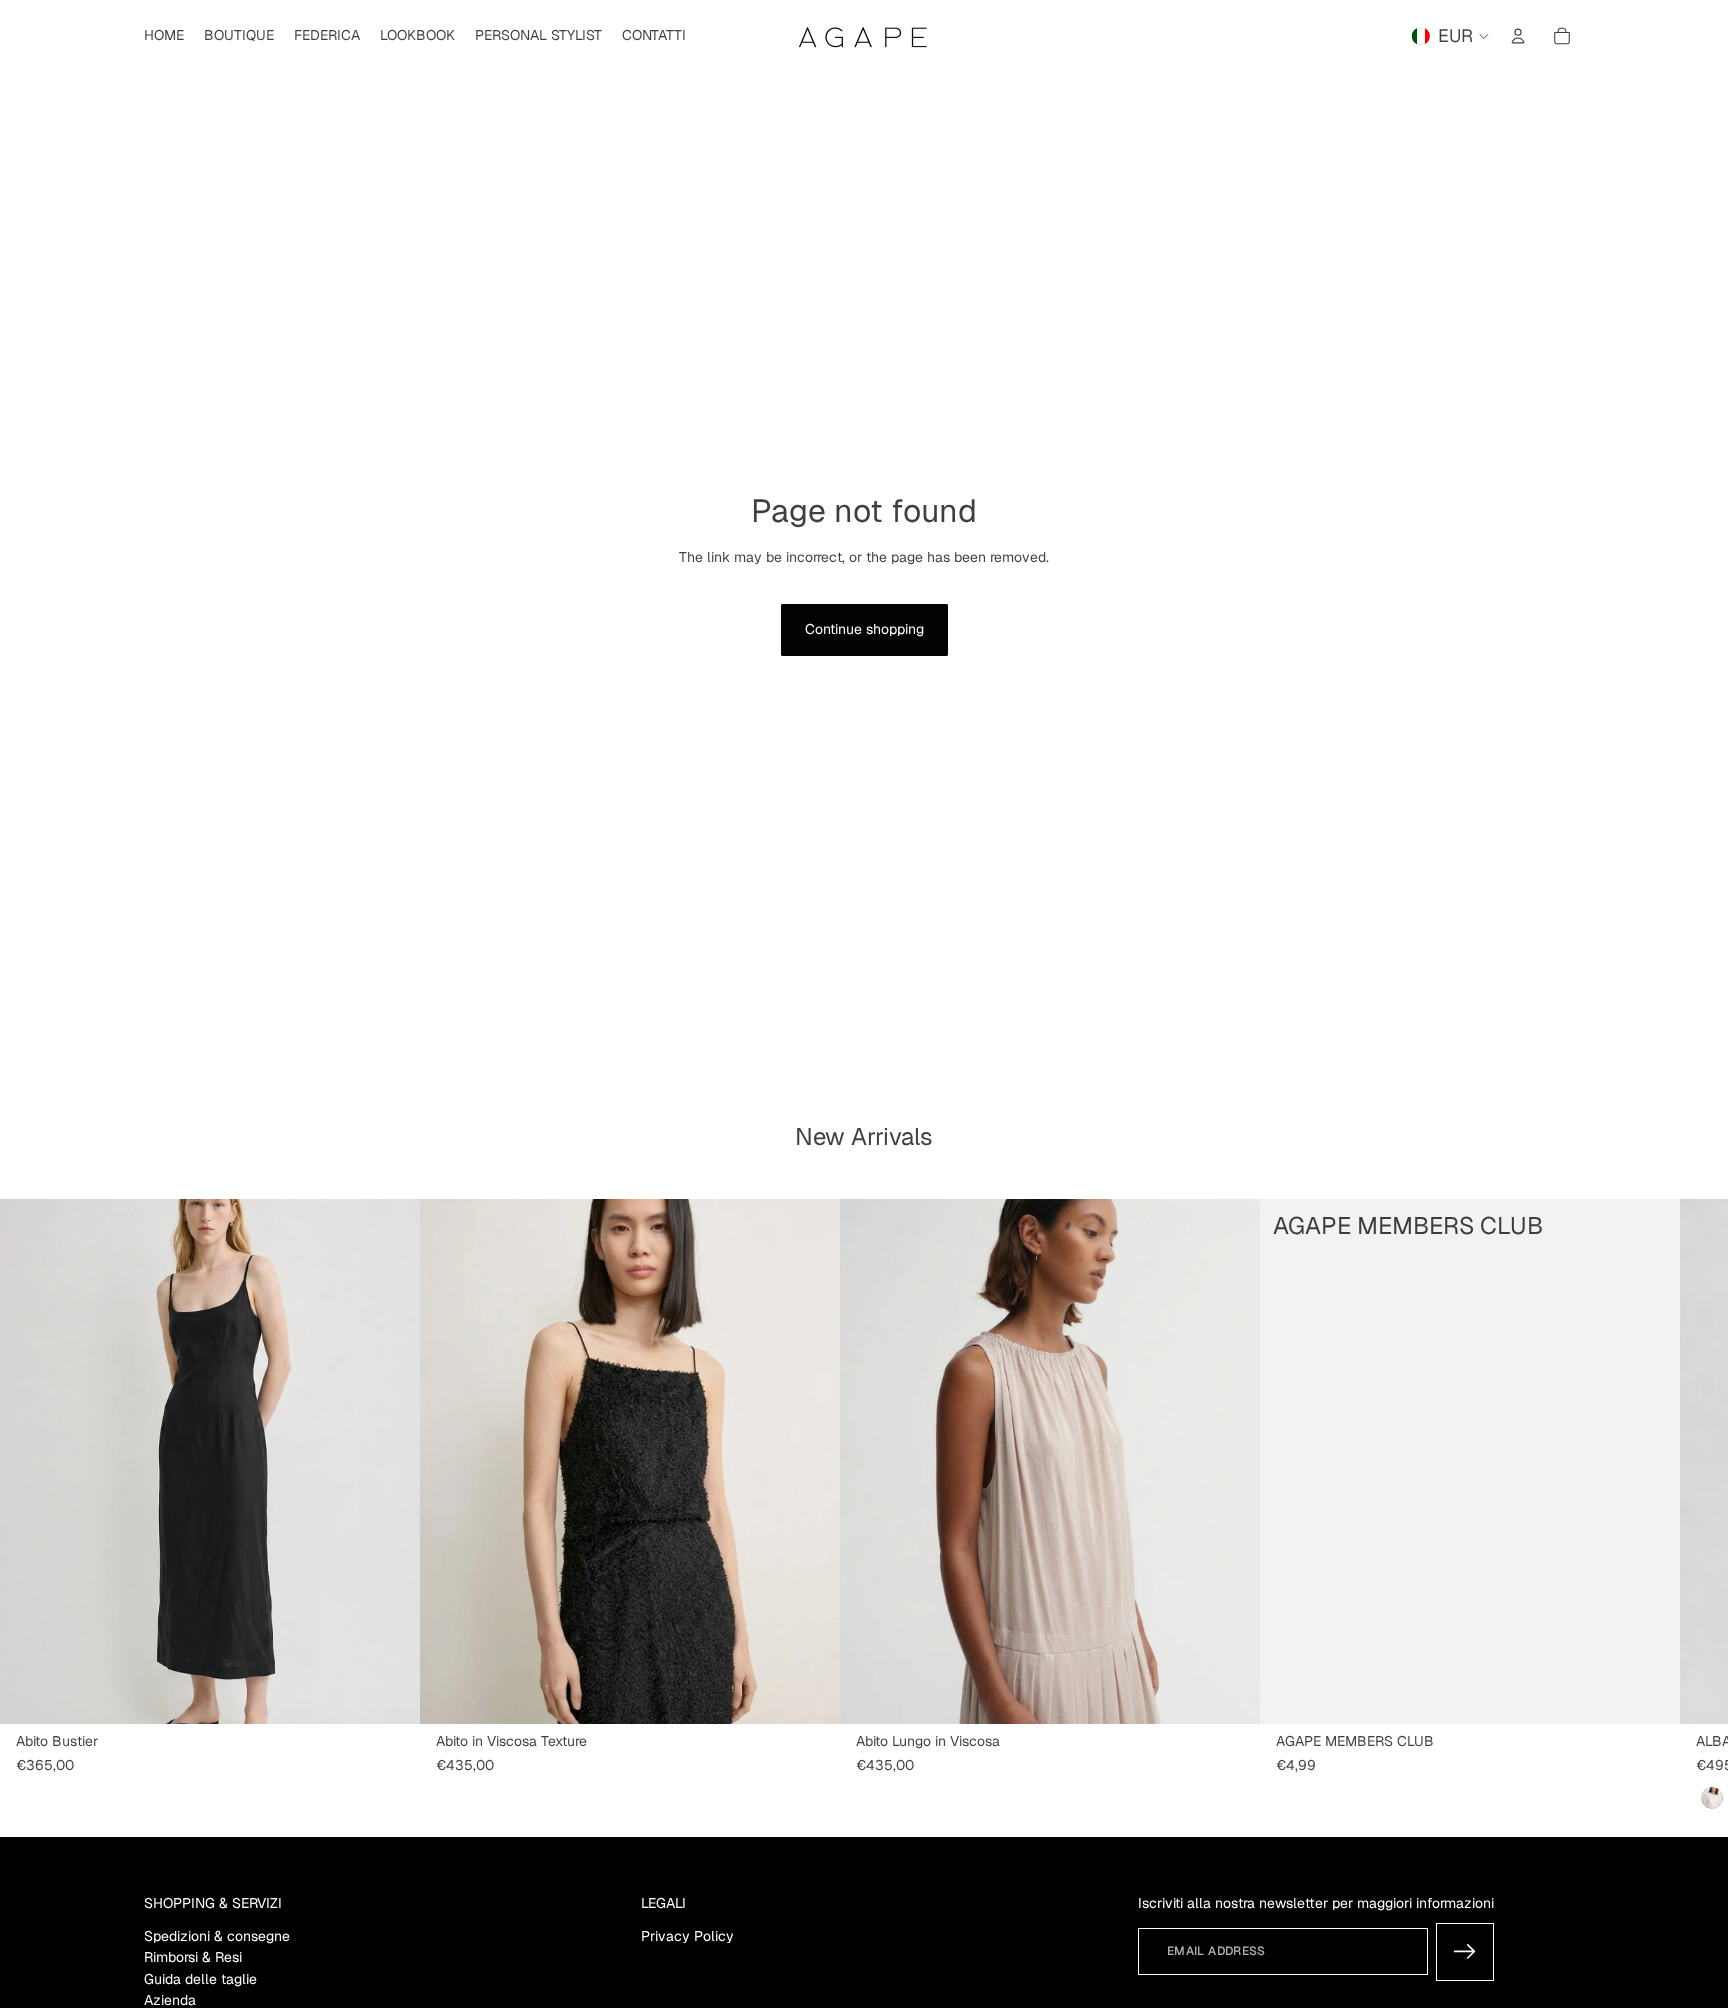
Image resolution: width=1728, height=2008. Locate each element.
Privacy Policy (687, 1936)
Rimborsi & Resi (193, 1958)
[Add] (1649, 1693)
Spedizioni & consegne (217, 1936)
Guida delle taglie (200, 1979)
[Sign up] (1465, 1952)
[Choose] (389, 1693)
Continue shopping (864, 629)
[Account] (1518, 36)
